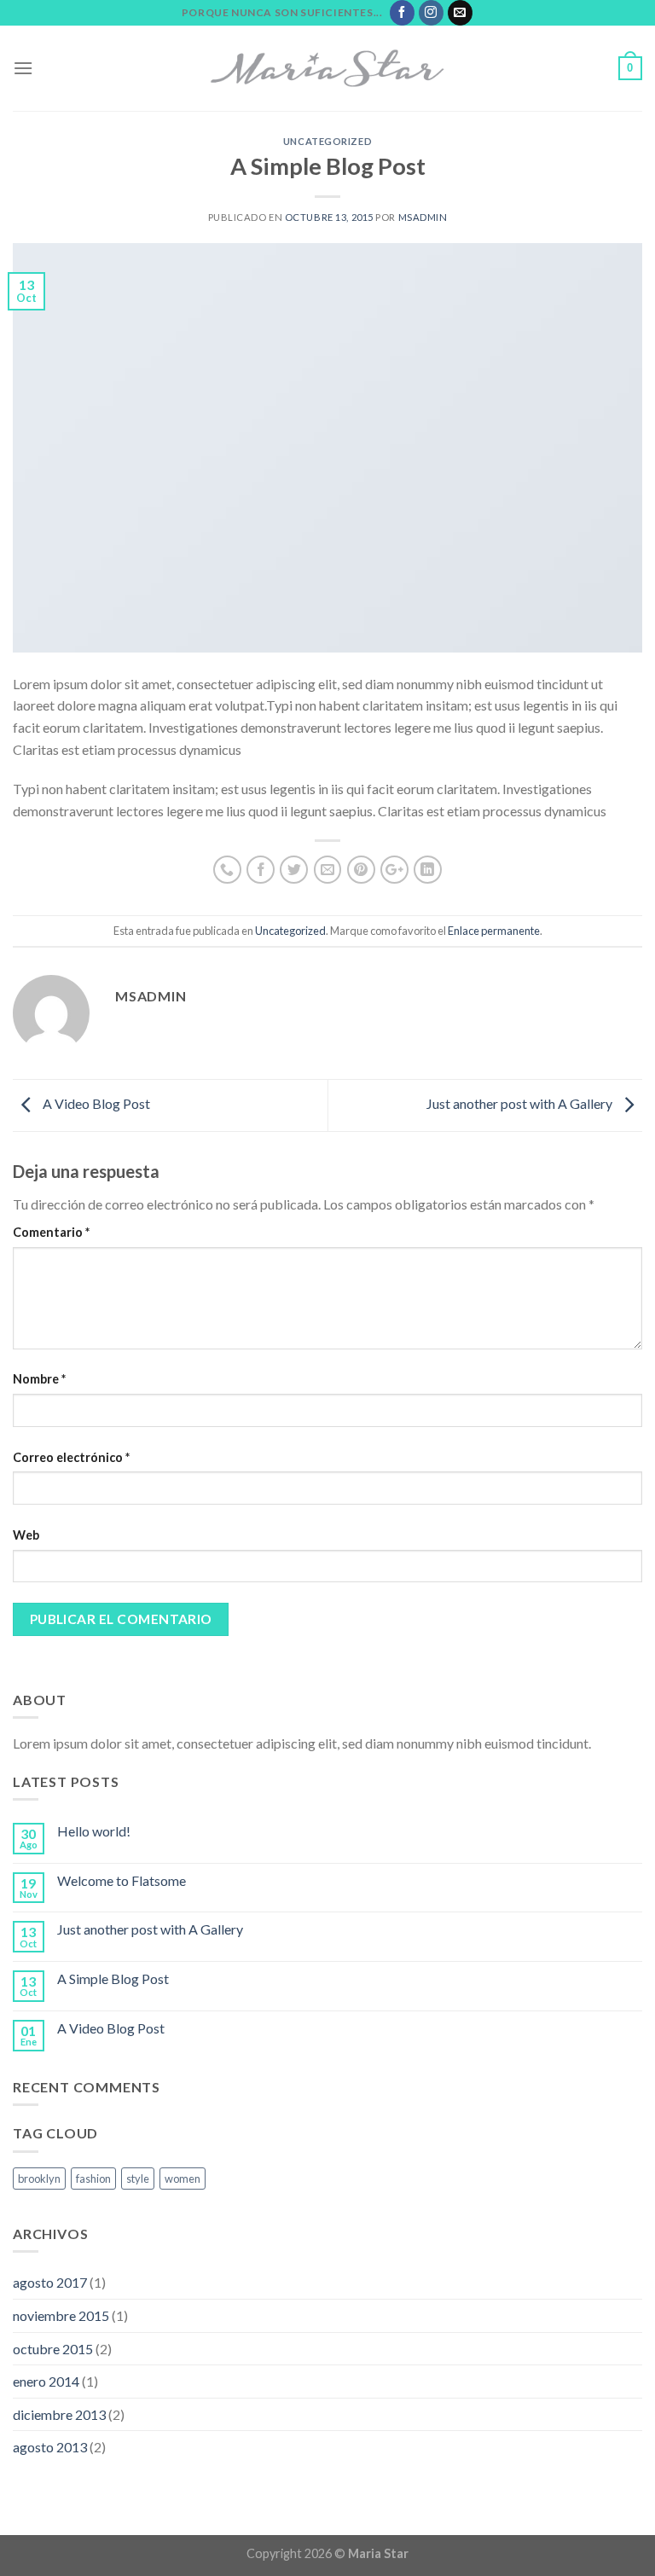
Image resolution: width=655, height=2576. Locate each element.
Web (26, 1535)
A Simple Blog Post (113, 1978)
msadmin (423, 217)
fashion (93, 2179)
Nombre (39, 1379)
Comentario (51, 1232)
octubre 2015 (53, 2349)
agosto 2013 (50, 2447)
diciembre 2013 (59, 2414)
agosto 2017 (50, 2282)
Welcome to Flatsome (122, 1880)
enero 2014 (46, 2381)
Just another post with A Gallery (521, 1103)
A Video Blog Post (95, 1103)
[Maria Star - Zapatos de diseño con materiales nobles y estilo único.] (327, 68)
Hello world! (94, 1831)
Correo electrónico (71, 1457)
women (183, 2179)
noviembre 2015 (61, 2315)
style (138, 2179)
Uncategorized (327, 141)
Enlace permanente (494, 931)
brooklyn (39, 2179)
